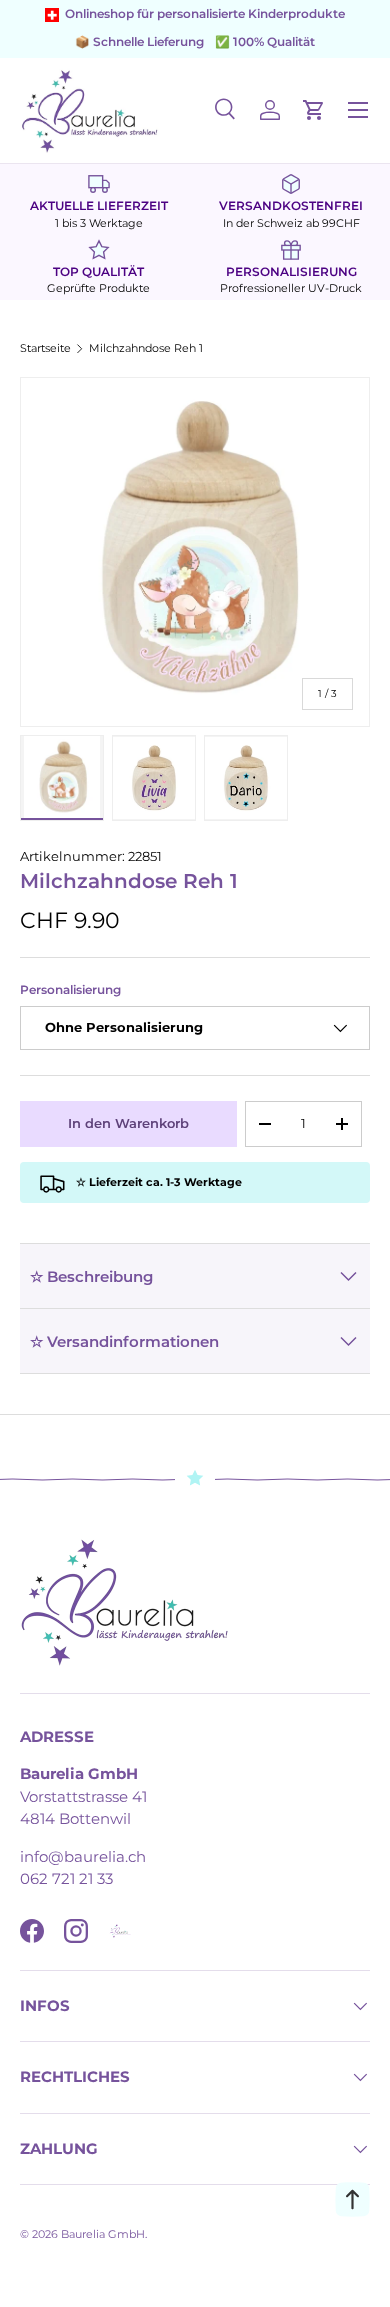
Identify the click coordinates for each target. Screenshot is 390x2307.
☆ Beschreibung (91, 1276)
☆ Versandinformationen (124, 1341)
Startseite (45, 348)
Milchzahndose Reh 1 (146, 348)
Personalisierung (70, 990)
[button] (314, 110)
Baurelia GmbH (103, 2234)
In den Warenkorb (128, 1123)
